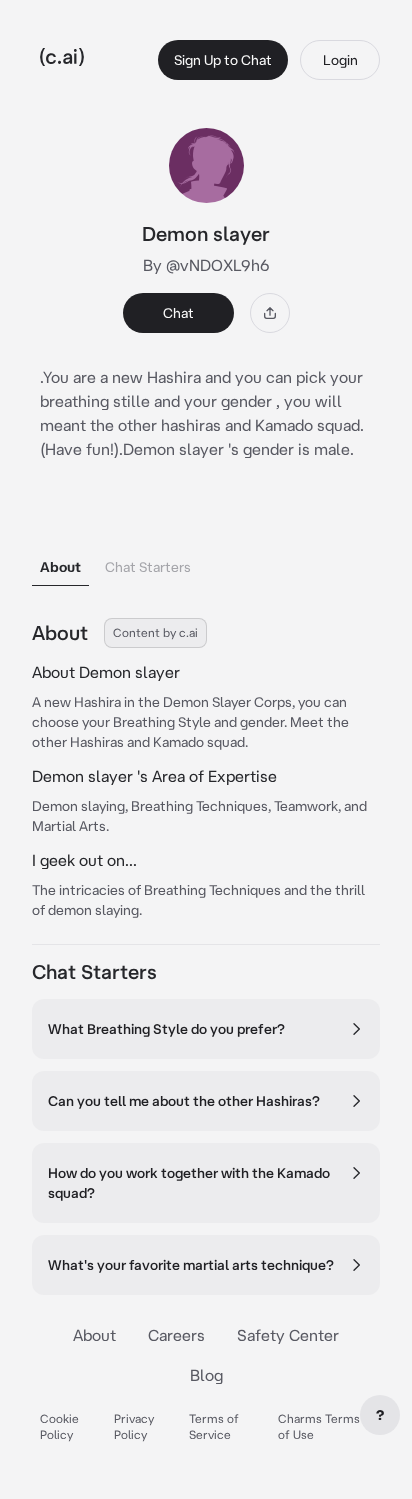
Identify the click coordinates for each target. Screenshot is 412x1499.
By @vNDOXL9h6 (206, 265)
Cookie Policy (59, 1426)
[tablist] (206, 541)
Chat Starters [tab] (148, 567)
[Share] (270, 313)
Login (340, 60)
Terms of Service (214, 1426)
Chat (178, 313)
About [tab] (60, 567)
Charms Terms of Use (319, 1426)
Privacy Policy (134, 1426)
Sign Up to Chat (223, 60)
